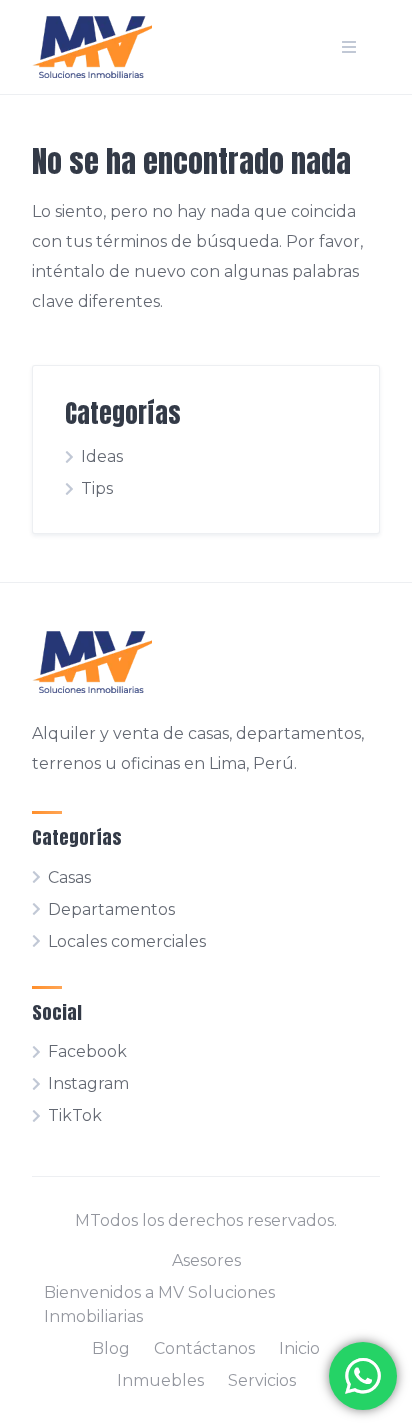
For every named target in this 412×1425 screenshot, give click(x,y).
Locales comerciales (127, 941)
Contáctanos (204, 1348)
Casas (69, 877)
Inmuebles (160, 1380)
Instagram (88, 1083)
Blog (111, 1348)
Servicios (262, 1380)
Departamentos (111, 909)
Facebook (87, 1051)
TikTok (75, 1115)
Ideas (102, 456)
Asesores (206, 1260)
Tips (97, 488)
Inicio (299, 1348)
